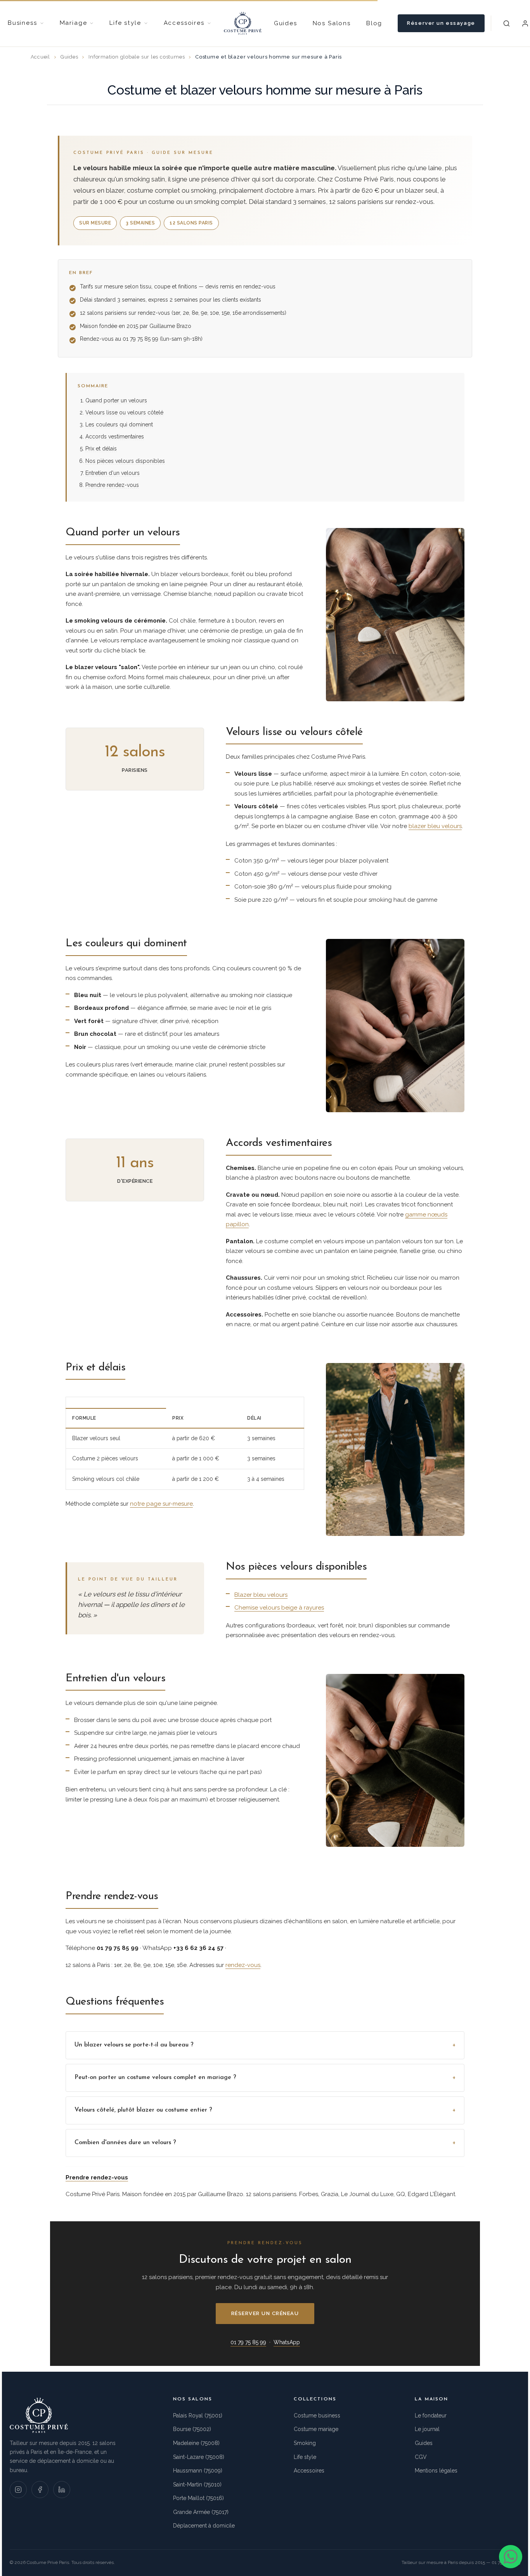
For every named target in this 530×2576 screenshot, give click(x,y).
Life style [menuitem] (125, 23)
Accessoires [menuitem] (184, 23)
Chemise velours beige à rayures (279, 1608)
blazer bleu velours (435, 826)
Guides (286, 23)
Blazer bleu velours (261, 1595)
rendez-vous (243, 1965)
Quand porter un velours (116, 400)
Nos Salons (332, 23)
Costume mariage (316, 2429)
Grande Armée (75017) (201, 2512)
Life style (305, 2457)
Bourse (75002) (192, 2429)
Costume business (317, 2416)
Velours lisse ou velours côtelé (124, 412)
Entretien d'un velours (113, 473)
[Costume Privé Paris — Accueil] (243, 23)
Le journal (427, 2429)
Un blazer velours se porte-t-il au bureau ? (265, 2045)
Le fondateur (431, 2416)
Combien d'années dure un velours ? (265, 2143)
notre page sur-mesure (161, 1504)
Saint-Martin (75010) (197, 2485)
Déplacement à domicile (204, 2526)
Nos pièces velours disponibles (125, 461)
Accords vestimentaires (115, 437)
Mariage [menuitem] (74, 23)
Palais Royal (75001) (198, 2416)
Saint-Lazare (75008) (199, 2457)
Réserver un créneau (265, 2313)
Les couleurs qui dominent (119, 424)
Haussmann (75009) (198, 2471)
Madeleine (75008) (196, 2443)
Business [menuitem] (23, 23)
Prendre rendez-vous (112, 485)
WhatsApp (287, 2342)
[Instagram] (18, 2490)
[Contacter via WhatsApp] (511, 2557)
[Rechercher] (507, 23)
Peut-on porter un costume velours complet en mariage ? (265, 2078)
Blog (374, 23)
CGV (421, 2457)
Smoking (305, 2443)
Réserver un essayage (441, 23)
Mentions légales (436, 2471)
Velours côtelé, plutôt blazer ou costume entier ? (265, 2110)
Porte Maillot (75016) (198, 2498)
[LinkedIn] (62, 2490)
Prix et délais (101, 449)
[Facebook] (40, 2490)
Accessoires (309, 2471)
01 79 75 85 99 (248, 2342)
